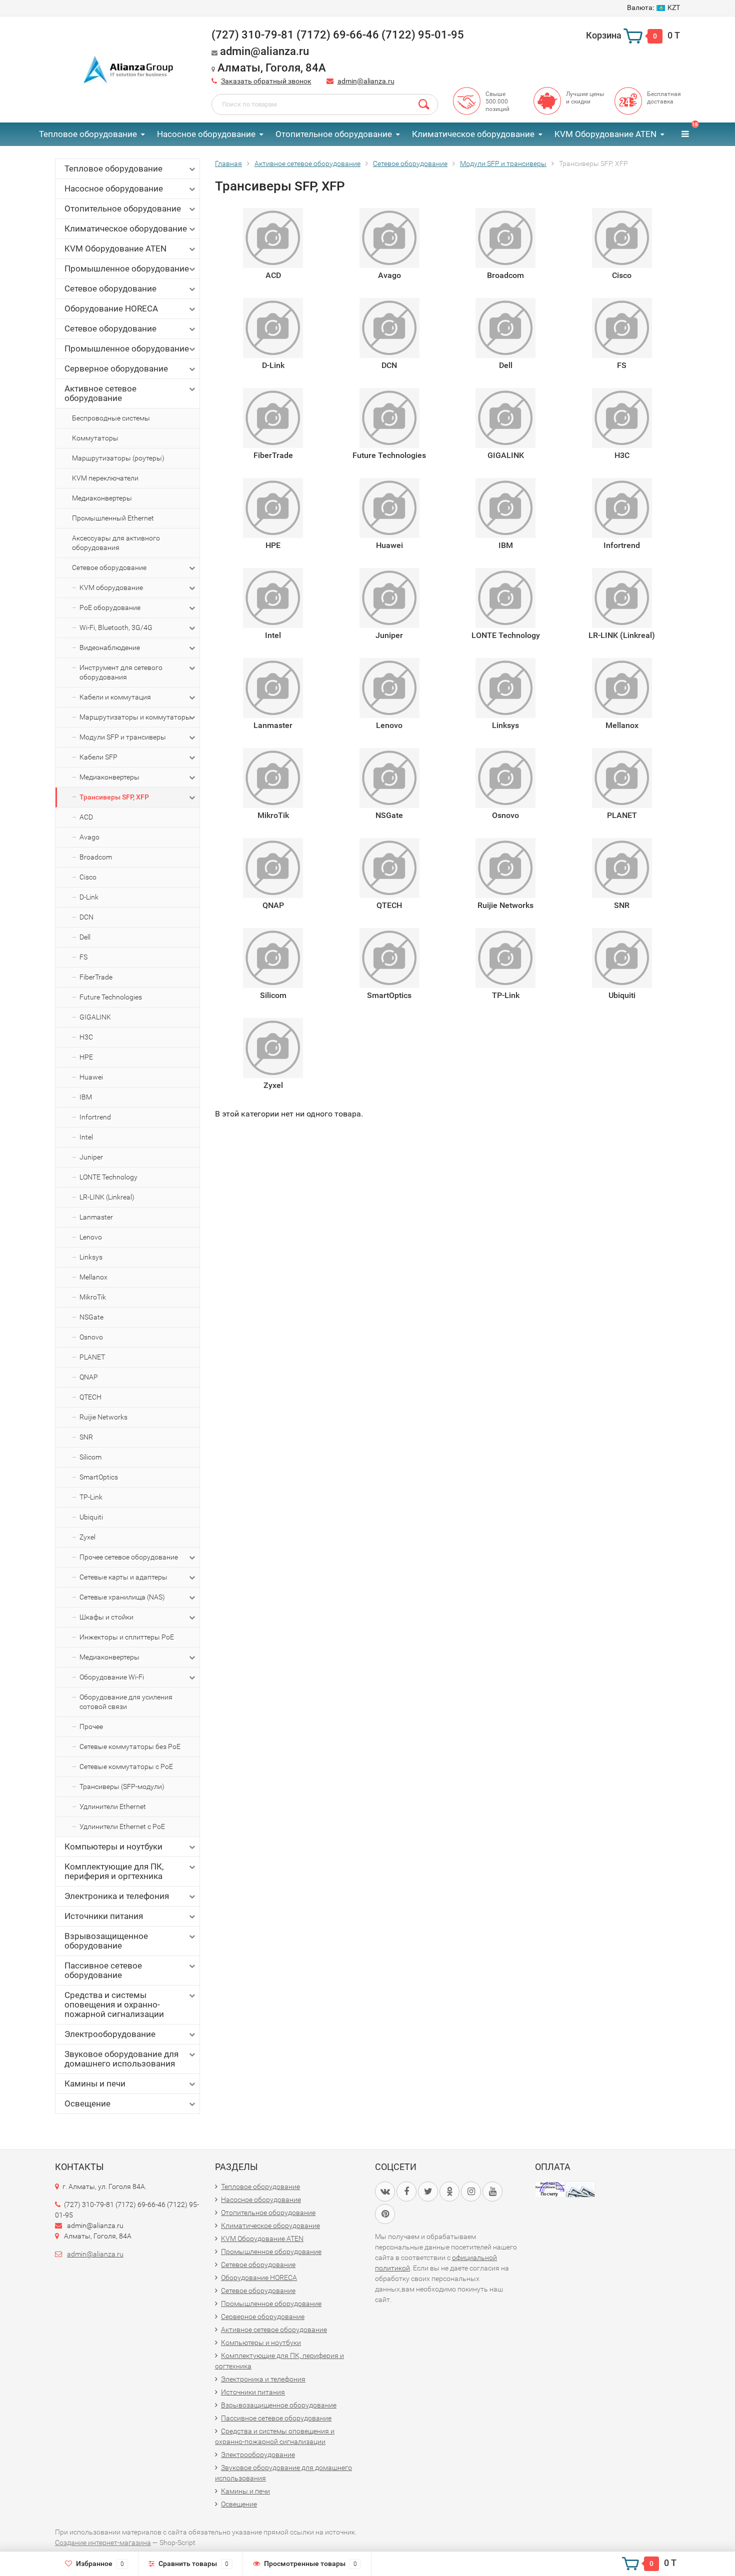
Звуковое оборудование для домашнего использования (121, 2059)
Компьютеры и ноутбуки (113, 1846)
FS (83, 957)
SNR (86, 1437)
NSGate (91, 1317)
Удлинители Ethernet (113, 1806)
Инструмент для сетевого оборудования (121, 672)
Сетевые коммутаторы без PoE (130, 1746)
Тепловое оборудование (88, 134)
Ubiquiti (91, 1517)
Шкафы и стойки (106, 1617)
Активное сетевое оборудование (100, 393)
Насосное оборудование (206, 134)
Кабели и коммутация (115, 697)
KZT (653, 7)
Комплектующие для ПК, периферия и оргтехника (114, 1871)
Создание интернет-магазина (103, 2542)
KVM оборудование (111, 587)
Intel (86, 1137)
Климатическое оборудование (473, 134)
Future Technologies (111, 997)
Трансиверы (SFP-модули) (122, 1786)
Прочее (91, 1726)
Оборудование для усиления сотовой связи (126, 1702)
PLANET (92, 1357)
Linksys (91, 1257)
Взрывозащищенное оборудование (106, 1941)
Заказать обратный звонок (266, 81)
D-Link (89, 897)
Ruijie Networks (103, 1417)
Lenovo (91, 1237)
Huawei (91, 1077)
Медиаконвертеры (102, 498)
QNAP (89, 1377)
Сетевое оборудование (110, 288)
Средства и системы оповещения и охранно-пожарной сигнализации (114, 2004)
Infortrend (95, 1117)
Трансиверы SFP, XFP (114, 797)
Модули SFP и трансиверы (123, 737)
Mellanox (93, 1277)
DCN (86, 917)
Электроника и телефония (117, 1896)
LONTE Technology (108, 1177)
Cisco (88, 877)
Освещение (87, 2103)
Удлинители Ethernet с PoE (122, 1826)
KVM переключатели (105, 478)
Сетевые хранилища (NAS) (122, 1597)
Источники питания (104, 1916)
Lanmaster (96, 1217)
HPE (86, 1057)
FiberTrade (96, 977)
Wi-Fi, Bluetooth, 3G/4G (116, 627)
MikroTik (93, 1297)
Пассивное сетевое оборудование (103, 1970)
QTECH (90, 1397)
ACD (86, 817)
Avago (89, 837)
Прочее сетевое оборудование (129, 1557)
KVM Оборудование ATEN (605, 134)
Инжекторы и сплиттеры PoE (127, 1637)
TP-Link (91, 1497)
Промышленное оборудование (127, 268)
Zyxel (87, 1537)
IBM (86, 1097)
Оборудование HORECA (111, 308)
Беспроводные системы (111, 418)
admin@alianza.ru (366, 81)
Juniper (91, 1157)
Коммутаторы (95, 438)
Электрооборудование (110, 2034)
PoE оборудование (110, 607)
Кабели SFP (98, 757)
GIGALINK (95, 1017)
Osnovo (91, 1337)
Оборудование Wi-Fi (112, 1677)
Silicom (90, 1457)
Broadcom (96, 857)
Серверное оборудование (116, 368)
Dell (85, 937)
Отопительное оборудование (334, 134)
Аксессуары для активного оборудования (116, 543)
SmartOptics (99, 1477)
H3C (86, 1037)
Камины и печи (95, 2083)
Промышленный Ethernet (113, 518)
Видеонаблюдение (110, 647)
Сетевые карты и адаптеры (123, 1577)
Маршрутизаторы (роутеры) (118, 458)
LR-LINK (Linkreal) (107, 1197)
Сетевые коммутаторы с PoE (126, 1766)
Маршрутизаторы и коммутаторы (135, 717)
